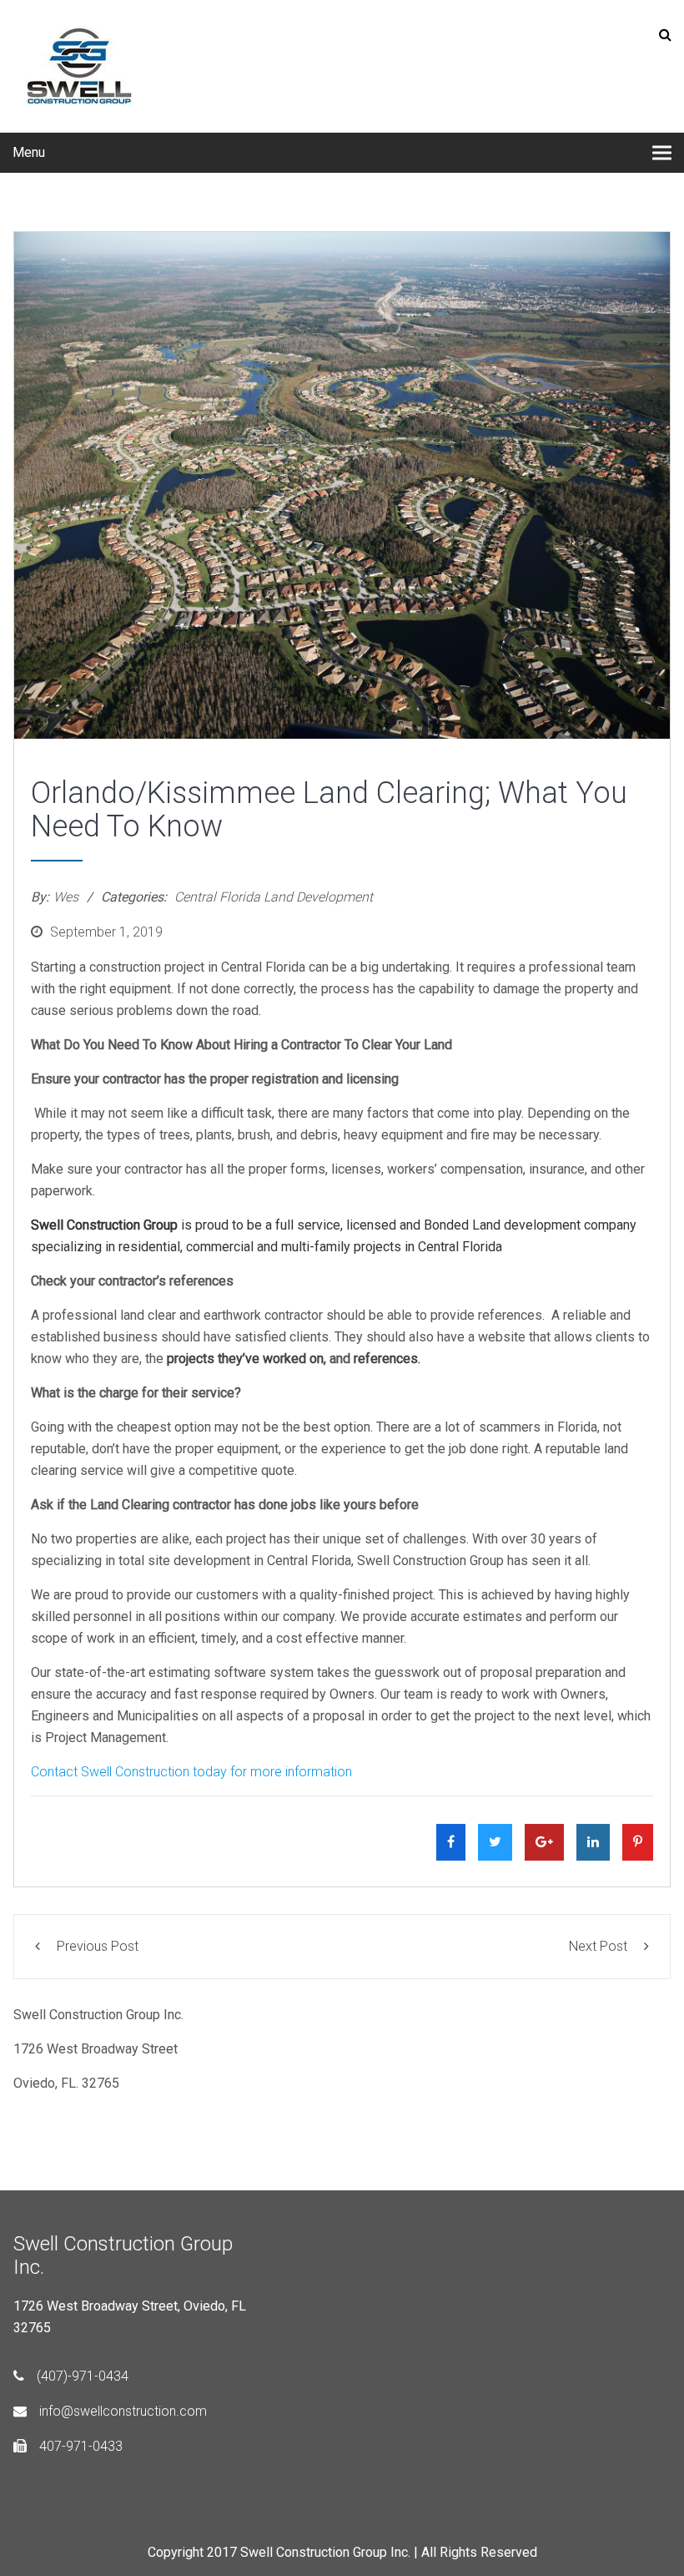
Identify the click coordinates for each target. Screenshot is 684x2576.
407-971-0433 (81, 2446)
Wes (66, 897)
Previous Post (98, 1946)
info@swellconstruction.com (123, 2411)
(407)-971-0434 (83, 2376)
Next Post (598, 1946)
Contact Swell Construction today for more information (191, 1772)
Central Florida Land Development (274, 897)
